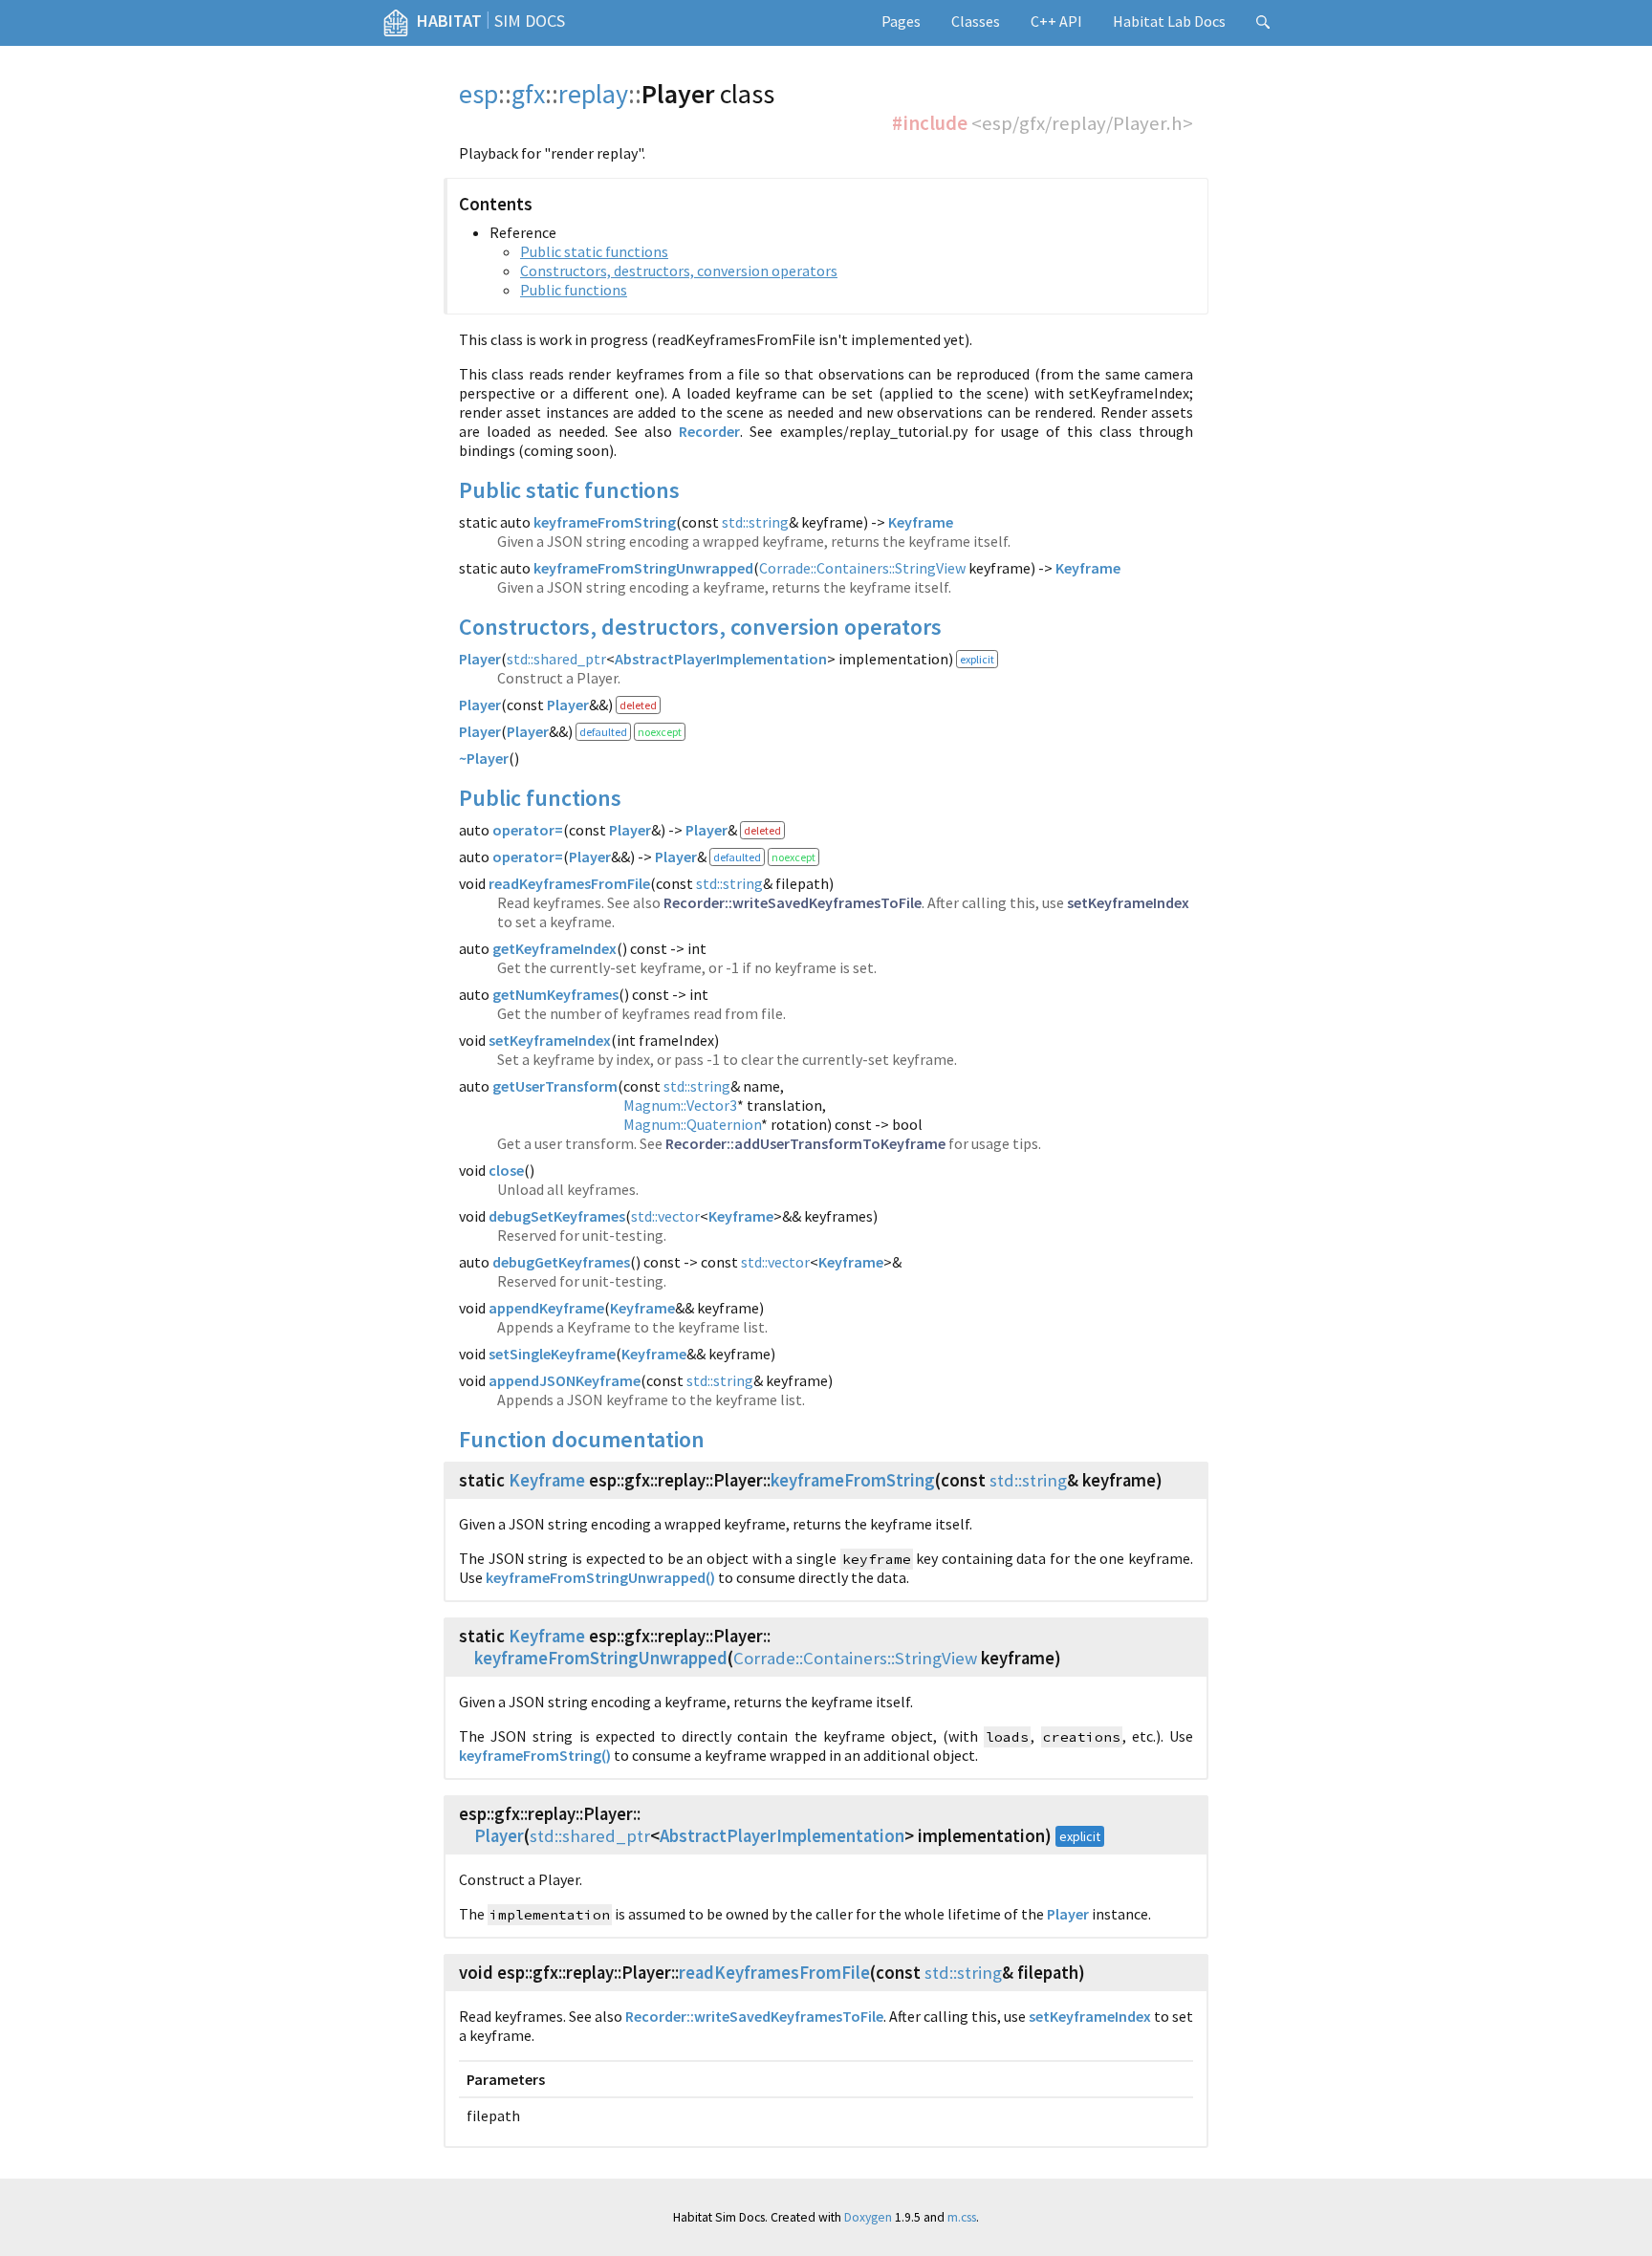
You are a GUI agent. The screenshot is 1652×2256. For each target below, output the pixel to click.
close (506, 1170)
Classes (976, 21)
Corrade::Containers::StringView (862, 568)
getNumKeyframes (555, 994)
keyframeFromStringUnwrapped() (600, 1577)
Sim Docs (530, 21)
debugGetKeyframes (561, 1262)
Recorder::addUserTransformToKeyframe (805, 1143)
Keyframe (921, 522)
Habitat (449, 21)
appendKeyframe (546, 1308)
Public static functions (594, 251)
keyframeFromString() (535, 1755)
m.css (962, 2217)
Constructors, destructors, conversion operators (679, 271)
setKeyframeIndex (1128, 902)
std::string (755, 522)
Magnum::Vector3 (680, 1105)
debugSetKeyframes (557, 1216)
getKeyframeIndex (554, 948)
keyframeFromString (605, 522)
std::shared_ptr (556, 659)
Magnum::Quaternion (692, 1124)
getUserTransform (555, 1086)
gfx (528, 94)
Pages (901, 21)
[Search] (1263, 23)
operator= (528, 830)
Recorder (709, 431)
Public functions (574, 290)
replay (593, 94)
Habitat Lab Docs (1169, 21)
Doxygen (868, 2217)
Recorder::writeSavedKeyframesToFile (793, 902)
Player (480, 659)
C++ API (1056, 21)
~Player (484, 758)
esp (478, 94)
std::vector (665, 1216)
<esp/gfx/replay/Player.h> (1082, 123)
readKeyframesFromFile (569, 883)
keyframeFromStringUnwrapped (643, 568)
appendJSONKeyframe (565, 1380)
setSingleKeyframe (552, 1354)
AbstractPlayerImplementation (721, 659)
